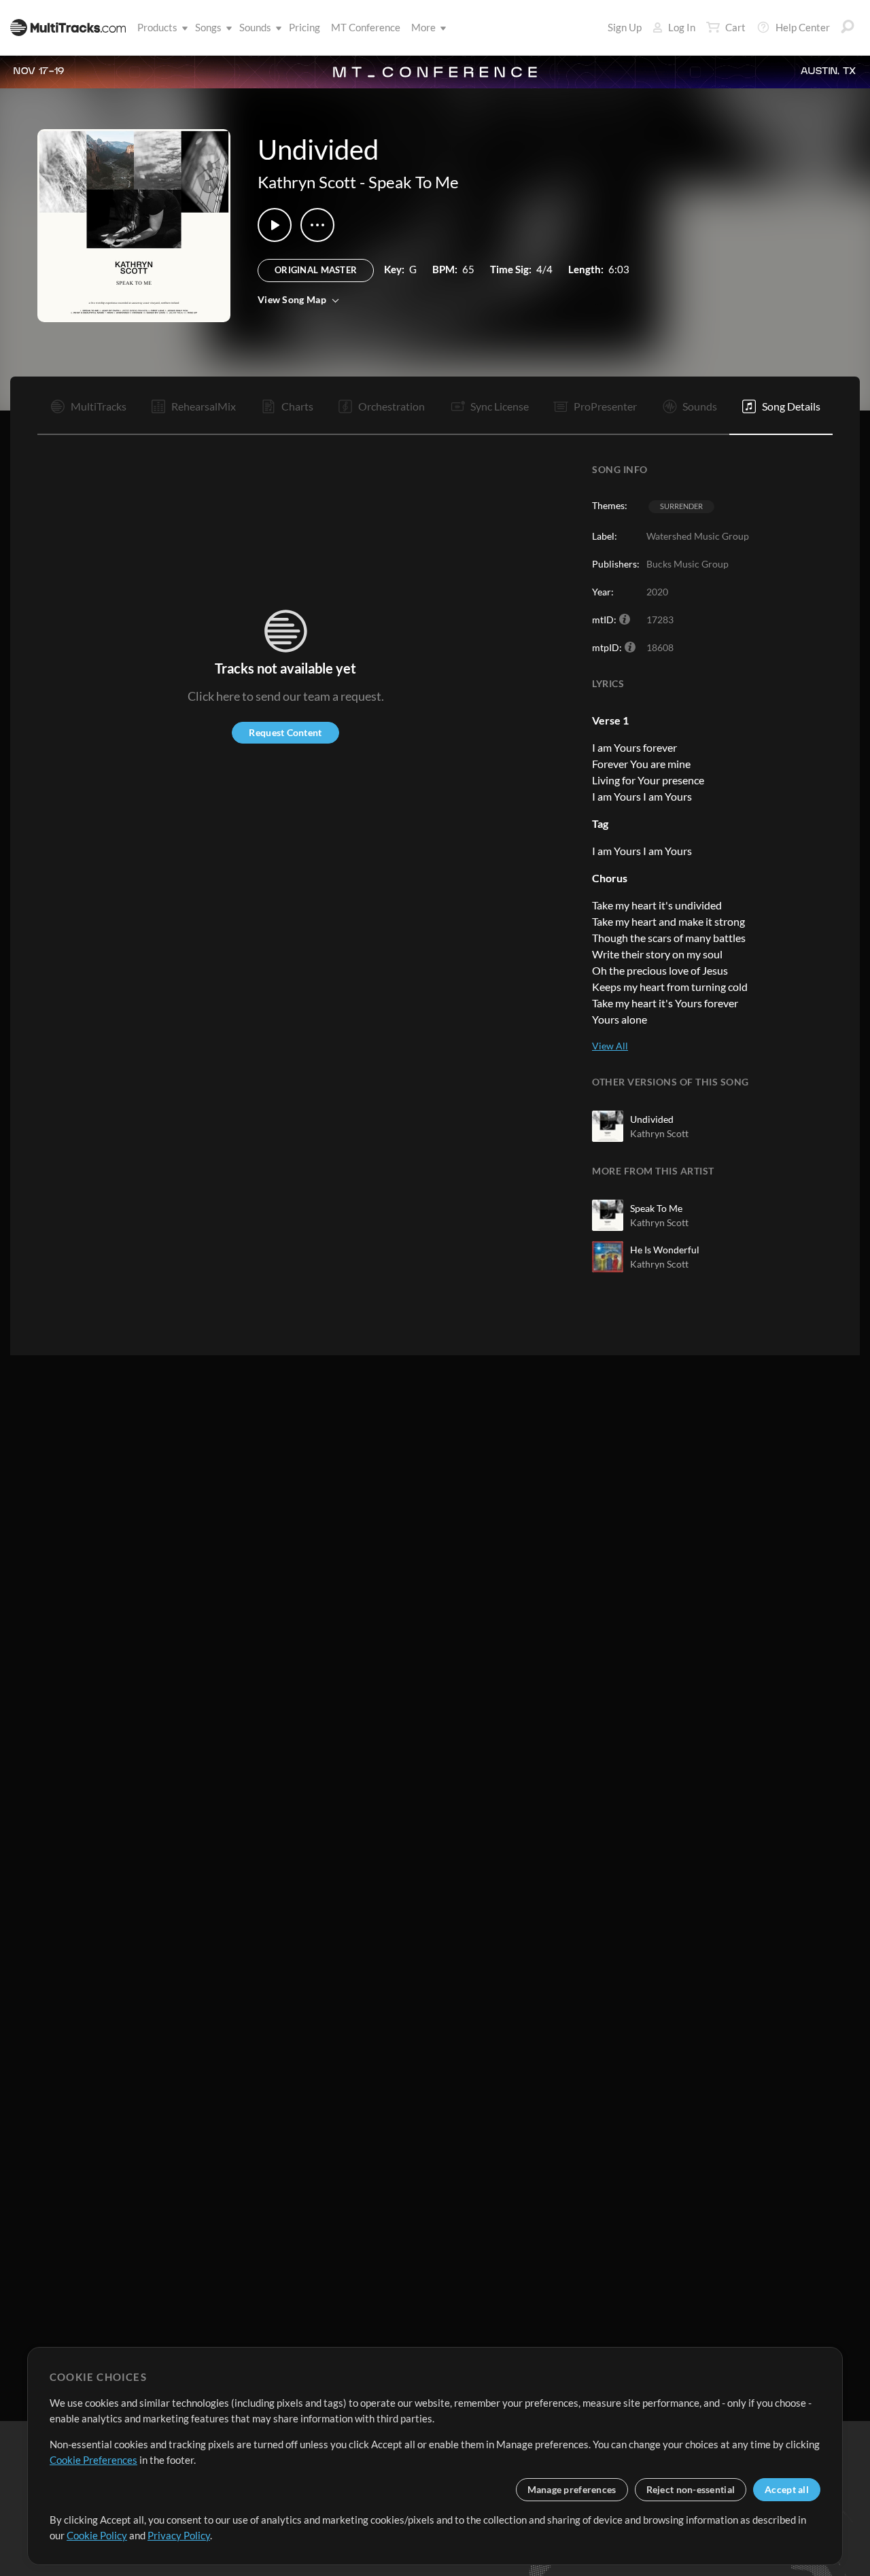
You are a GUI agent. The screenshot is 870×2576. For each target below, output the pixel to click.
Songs (208, 27)
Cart (735, 27)
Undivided (652, 1119)
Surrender (681, 506)
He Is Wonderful (665, 1250)
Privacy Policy (179, 2535)
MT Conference (366, 27)
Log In (682, 27)
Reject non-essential (691, 2489)
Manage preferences (572, 2489)
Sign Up (625, 27)
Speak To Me (414, 182)
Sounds (255, 27)
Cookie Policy (97, 2535)
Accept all (787, 2489)
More (423, 27)
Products (157, 27)
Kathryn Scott (307, 182)
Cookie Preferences (93, 2460)
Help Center (803, 27)
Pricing (304, 27)
